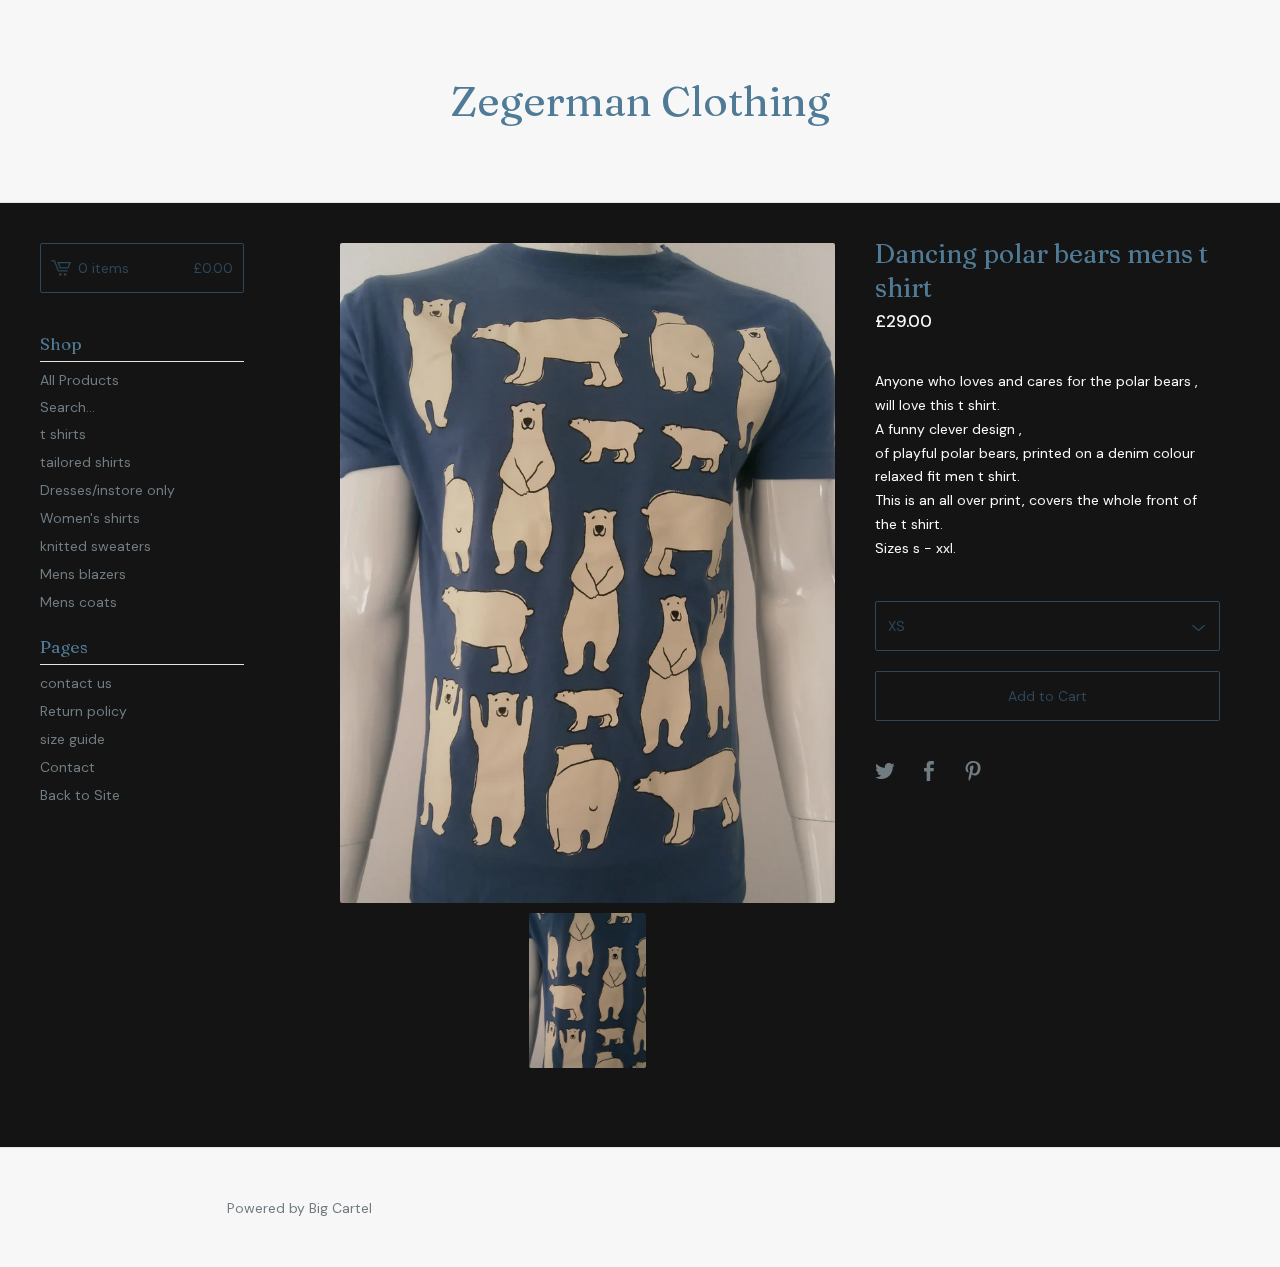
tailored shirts (85, 462)
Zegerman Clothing (640, 101)
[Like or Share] (929, 772)
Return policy (83, 711)
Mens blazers (83, 574)
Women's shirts (90, 518)
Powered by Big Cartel (299, 1208)
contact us (76, 683)
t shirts (63, 434)
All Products (79, 380)
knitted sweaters (95, 546)
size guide (72, 739)
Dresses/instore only (107, 490)
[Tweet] (885, 772)
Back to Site (80, 795)
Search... (67, 407)
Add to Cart (1047, 696)
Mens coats (78, 602)
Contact (67, 767)
